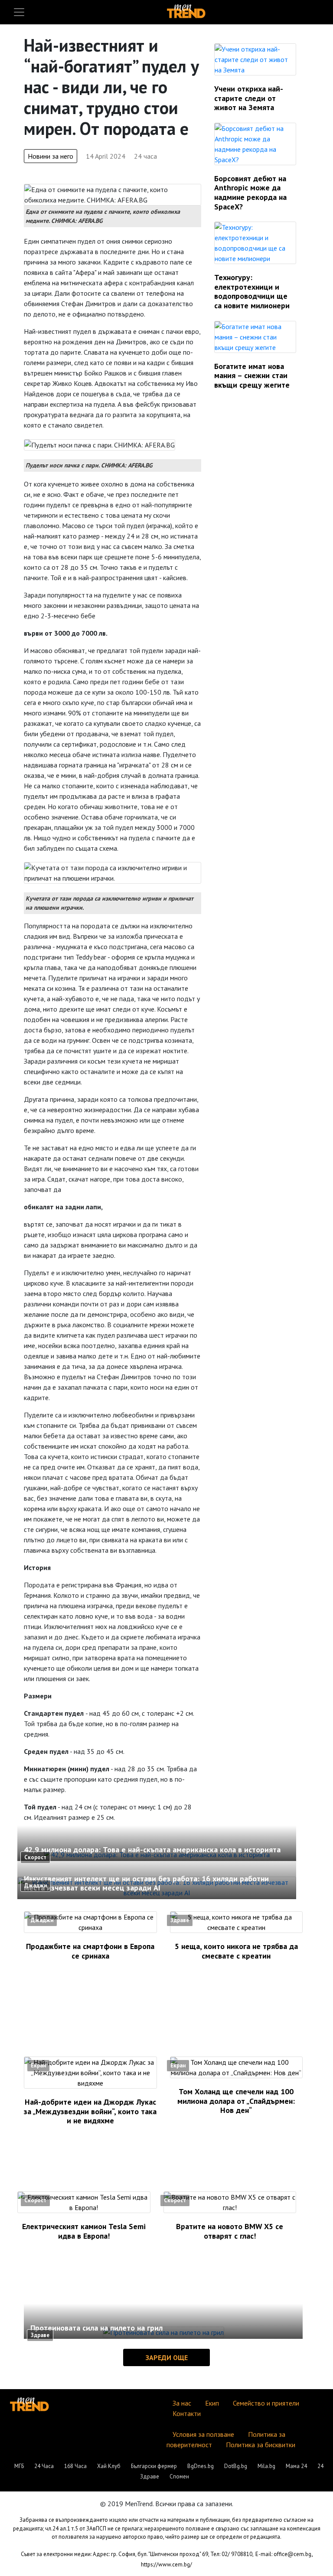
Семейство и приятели (266, 2403)
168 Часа (75, 2466)
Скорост (35, 1857)
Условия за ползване (203, 2434)
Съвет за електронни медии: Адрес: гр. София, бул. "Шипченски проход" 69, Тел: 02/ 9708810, (137, 2554)
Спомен (179, 2476)
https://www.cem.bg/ (166, 2565)
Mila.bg (266, 2466)
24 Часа (44, 2466)
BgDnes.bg (201, 2466)
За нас (182, 2403)
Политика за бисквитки (261, 2445)
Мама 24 (296, 2466)
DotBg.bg (236, 2466)
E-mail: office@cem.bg (283, 2554)
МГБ (19, 2466)
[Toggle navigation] (19, 12)
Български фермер (154, 2466)
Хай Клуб (109, 2466)
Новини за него (51, 156)
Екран (38, 2065)
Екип (212, 2403)
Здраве (180, 1920)
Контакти (187, 2413)
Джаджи (36, 1885)
